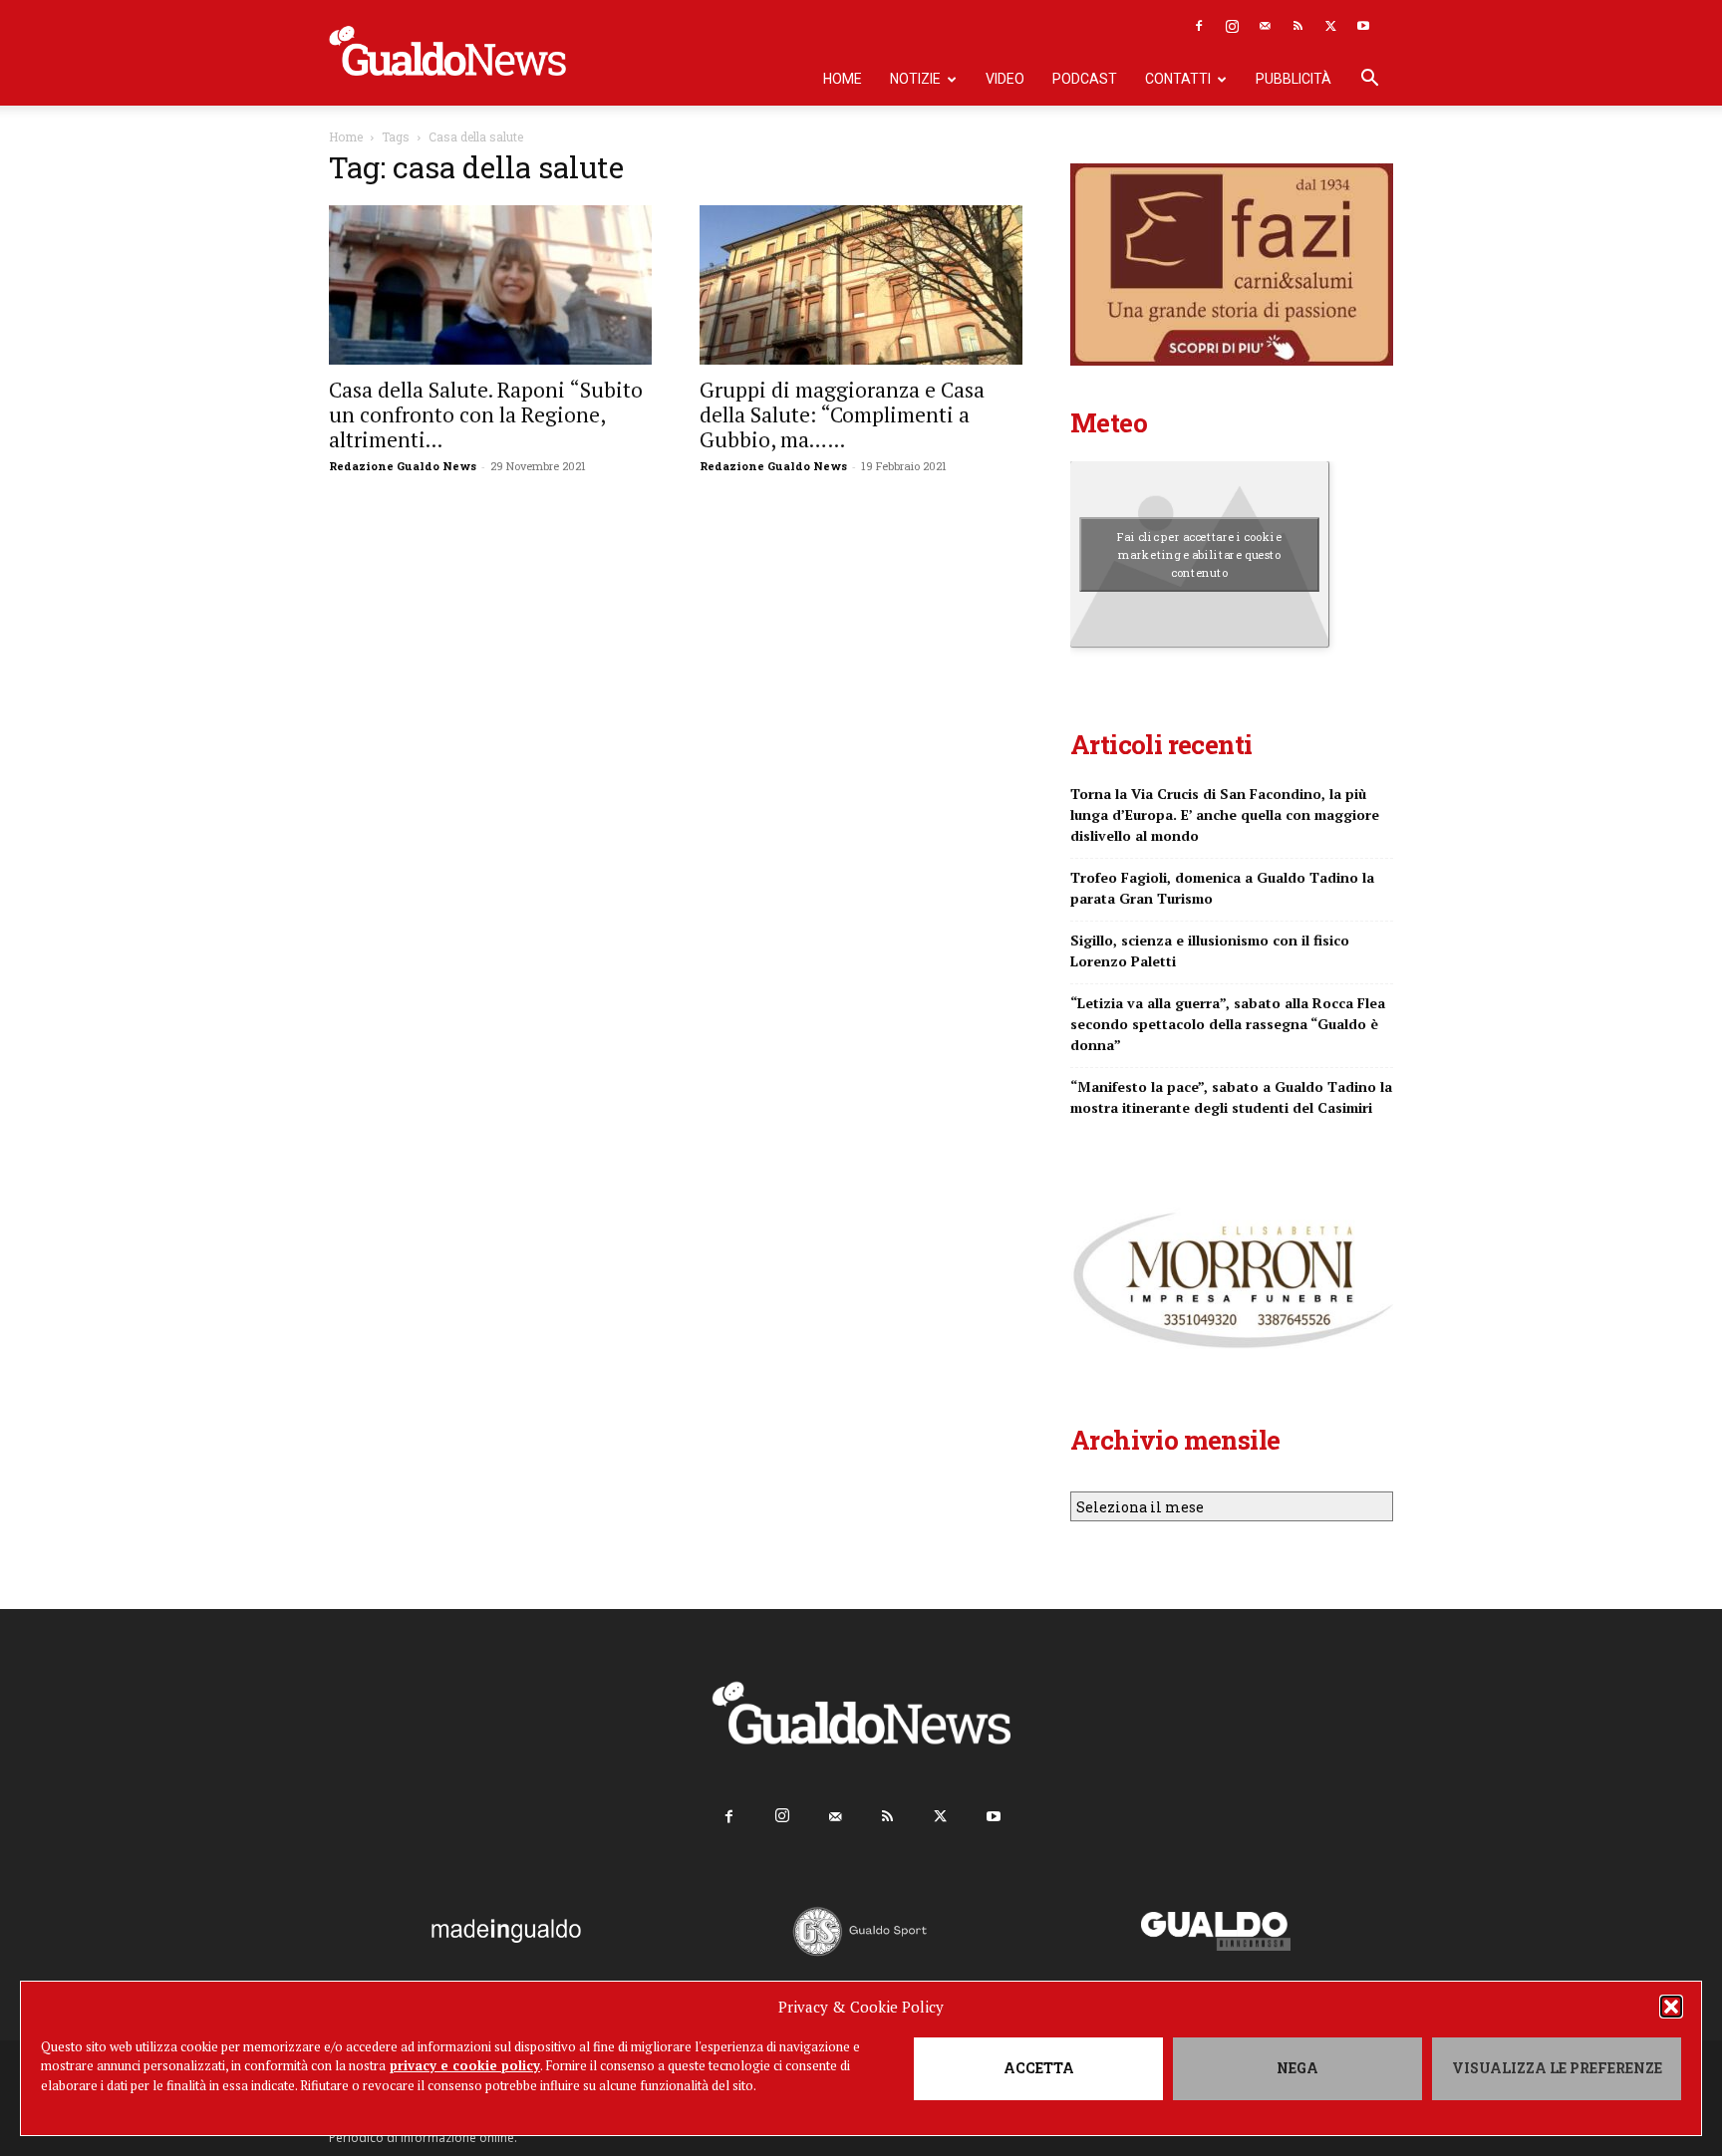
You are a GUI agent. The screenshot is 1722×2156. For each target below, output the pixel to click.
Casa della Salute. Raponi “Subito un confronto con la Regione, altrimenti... (486, 414)
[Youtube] (1363, 26)
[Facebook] (1199, 26)
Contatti (1178, 79)
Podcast (1085, 79)
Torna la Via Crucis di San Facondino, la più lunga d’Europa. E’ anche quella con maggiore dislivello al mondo (1225, 814)
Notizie (915, 79)
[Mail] (1265, 26)
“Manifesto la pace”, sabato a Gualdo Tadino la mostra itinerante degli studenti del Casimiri (1231, 1097)
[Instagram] (1232, 26)
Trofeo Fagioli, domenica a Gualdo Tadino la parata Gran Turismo (1222, 888)
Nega (1297, 2068)
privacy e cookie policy (465, 2065)
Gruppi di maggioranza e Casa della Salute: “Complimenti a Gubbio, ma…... (842, 414)
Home (843, 79)
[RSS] (1297, 26)
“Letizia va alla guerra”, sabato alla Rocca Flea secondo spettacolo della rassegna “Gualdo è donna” (1228, 1024)
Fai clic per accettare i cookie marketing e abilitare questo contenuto (1199, 554)
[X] (1330, 26)
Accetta (1039, 2068)
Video (1005, 79)
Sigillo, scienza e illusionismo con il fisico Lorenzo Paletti (1210, 950)
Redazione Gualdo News (403, 466)
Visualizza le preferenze (1557, 2068)
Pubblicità (1293, 79)
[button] (1671, 2007)
